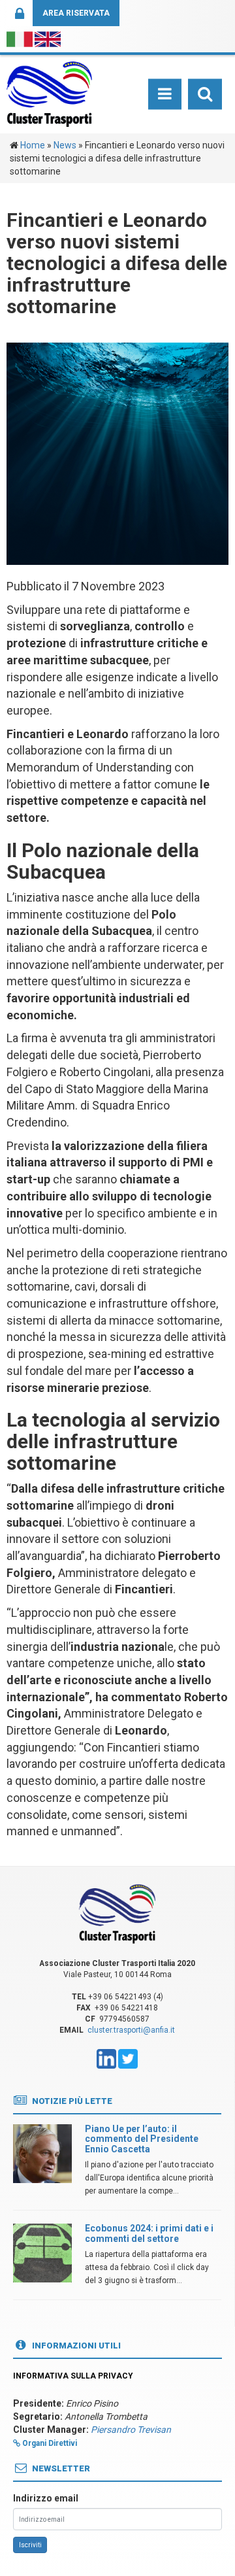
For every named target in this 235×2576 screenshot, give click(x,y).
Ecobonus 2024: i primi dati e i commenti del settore (149, 2233)
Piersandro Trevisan (131, 2430)
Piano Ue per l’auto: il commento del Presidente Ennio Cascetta (142, 2139)
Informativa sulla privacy (73, 2376)
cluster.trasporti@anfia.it (131, 2030)
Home (33, 145)
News (65, 145)
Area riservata (76, 13)
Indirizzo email (46, 2498)
